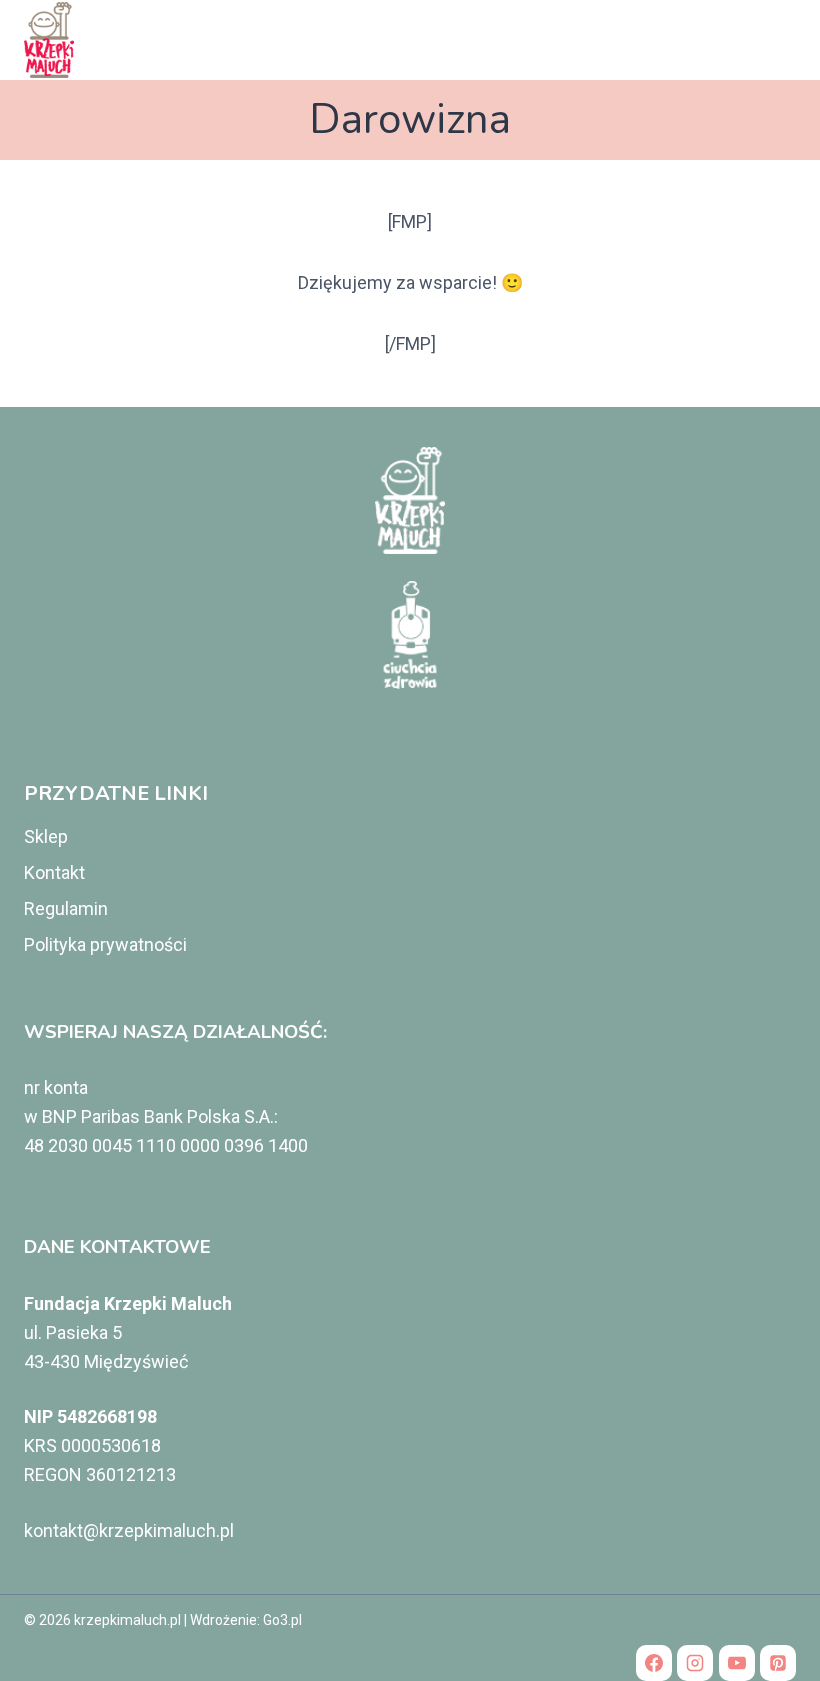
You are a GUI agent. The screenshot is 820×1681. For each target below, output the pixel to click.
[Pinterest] (778, 1663)
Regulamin (66, 908)
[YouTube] (737, 1663)
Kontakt (54, 872)
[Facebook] (654, 1663)
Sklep (46, 836)
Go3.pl (282, 1620)
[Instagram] (695, 1663)
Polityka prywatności (105, 944)
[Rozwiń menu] (772, 39)
